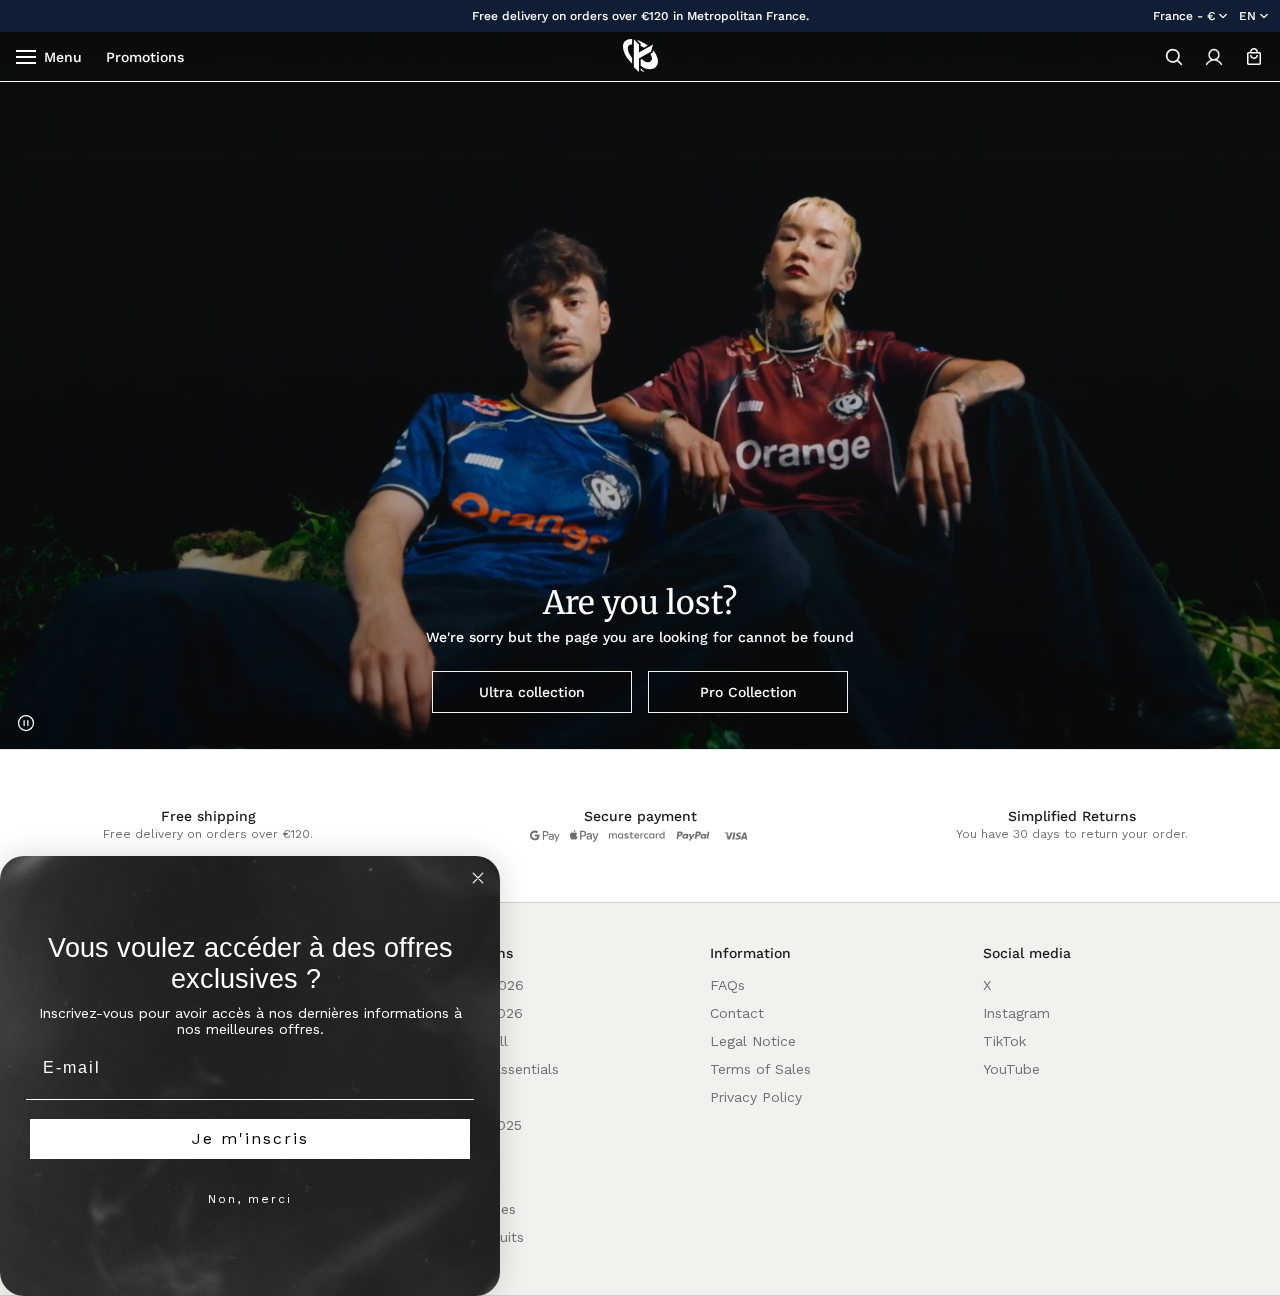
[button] (1174, 57)
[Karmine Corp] (640, 56)
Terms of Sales (760, 1069)
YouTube (1011, 1069)
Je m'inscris (250, 1138)
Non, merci (250, 1199)
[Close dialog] (478, 878)
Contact (737, 1013)
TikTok (1004, 1041)
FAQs (727, 985)
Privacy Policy (756, 1097)
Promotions (145, 57)
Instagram (1016, 1013)
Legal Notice (753, 1041)
